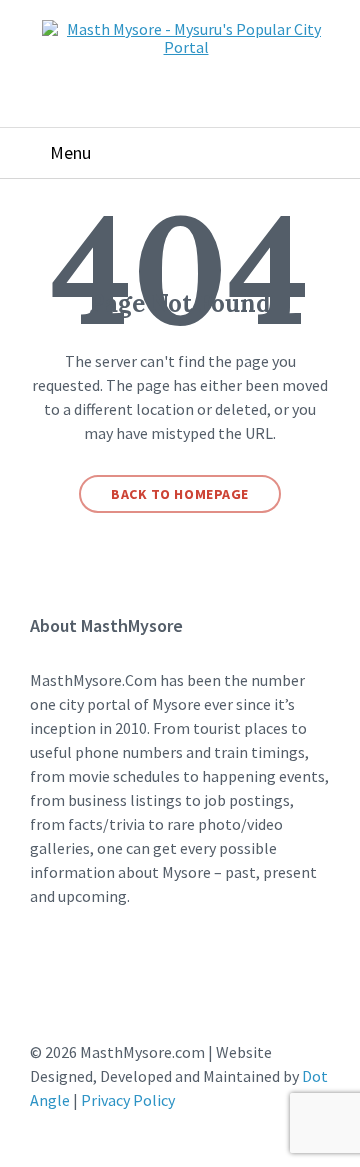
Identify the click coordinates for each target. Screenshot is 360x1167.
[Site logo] (186, 47)
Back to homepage (180, 494)
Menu (70, 152)
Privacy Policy (128, 1100)
